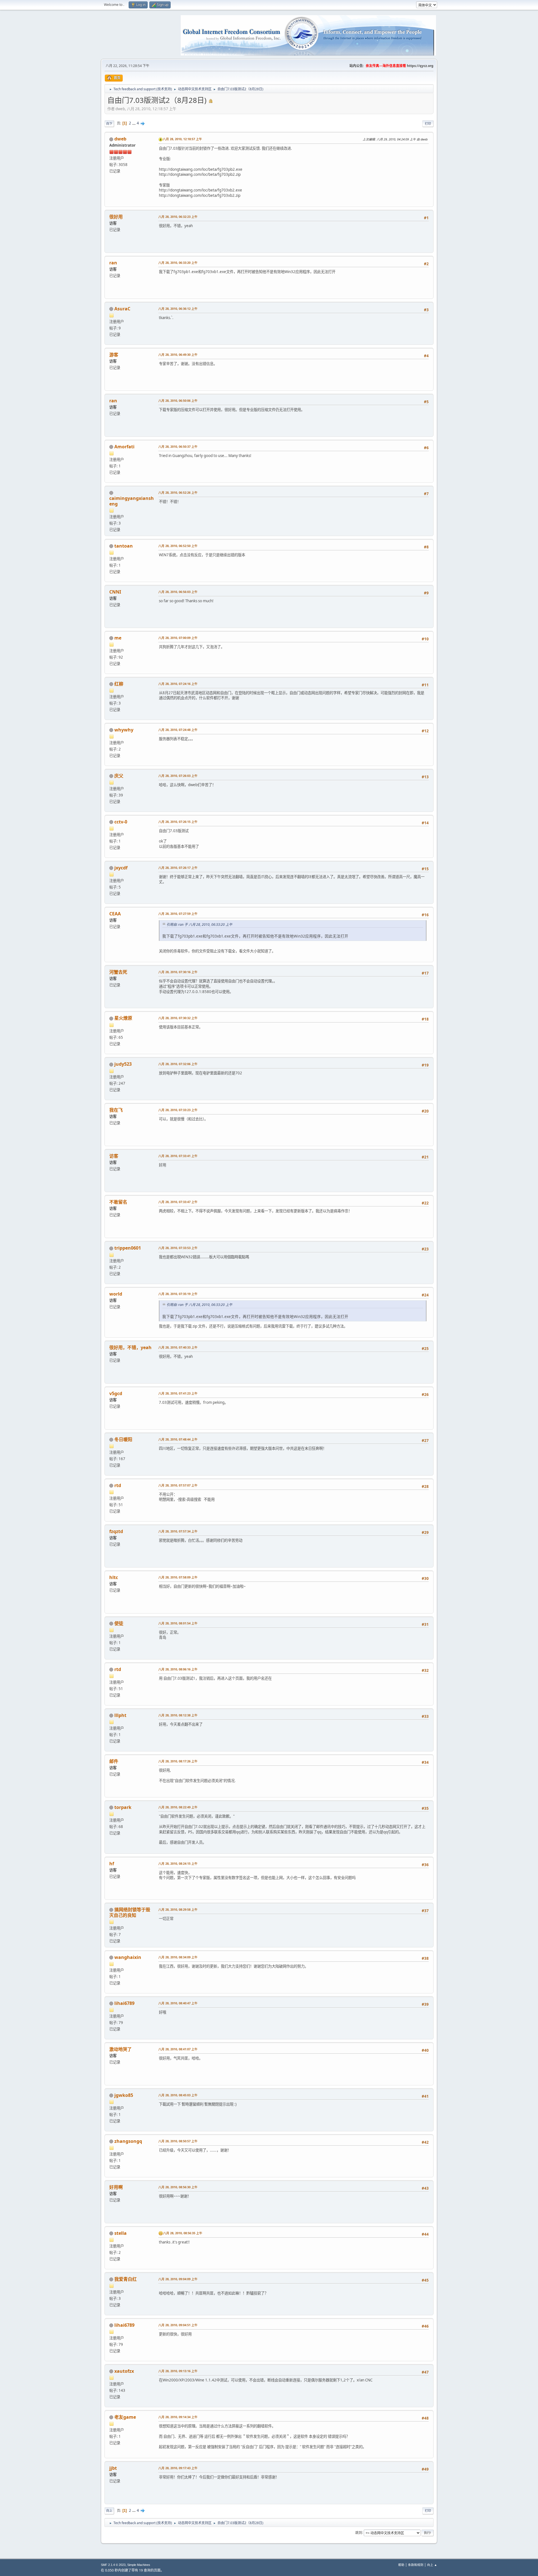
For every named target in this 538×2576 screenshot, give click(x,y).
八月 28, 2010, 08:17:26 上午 (178, 1761)
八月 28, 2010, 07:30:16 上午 (178, 972)
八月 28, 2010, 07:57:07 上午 (178, 1485)
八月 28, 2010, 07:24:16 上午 (178, 684)
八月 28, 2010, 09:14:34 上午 (178, 2417)
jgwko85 (124, 2095)
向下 (109, 124)
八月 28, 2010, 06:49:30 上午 (178, 355)
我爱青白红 (126, 2279)
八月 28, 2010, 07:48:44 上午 (178, 1439)
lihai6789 (124, 2003)
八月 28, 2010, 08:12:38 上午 (178, 1715)
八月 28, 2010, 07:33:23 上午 (178, 1110)
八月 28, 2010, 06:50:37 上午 (178, 446)
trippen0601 (128, 1248)
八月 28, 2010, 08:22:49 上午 (178, 1807)
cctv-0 (121, 822)
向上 (109, 2511)
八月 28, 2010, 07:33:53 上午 (178, 1248)
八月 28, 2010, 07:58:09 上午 (178, 1577)
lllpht (120, 1715)
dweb (120, 139)
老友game (125, 2417)
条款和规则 (416, 2565)
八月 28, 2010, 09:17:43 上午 (178, 2468)
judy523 (123, 1064)
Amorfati (124, 447)
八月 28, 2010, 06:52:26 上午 (178, 492)
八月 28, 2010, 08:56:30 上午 (178, 2187)
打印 (428, 124)
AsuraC (122, 309)
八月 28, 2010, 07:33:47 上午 (178, 1202)
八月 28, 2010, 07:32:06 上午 (178, 1064)
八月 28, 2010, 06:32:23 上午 (178, 217)
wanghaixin (128, 1957)
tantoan (124, 546)
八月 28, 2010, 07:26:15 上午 (178, 822)
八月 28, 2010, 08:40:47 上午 (178, 2003)
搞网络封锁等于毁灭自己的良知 (130, 1912)
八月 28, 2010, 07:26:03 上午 (178, 776)
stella (120, 2233)
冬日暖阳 (123, 1439)
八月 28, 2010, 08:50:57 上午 (178, 2141)
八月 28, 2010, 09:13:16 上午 (178, 2371)
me (118, 638)
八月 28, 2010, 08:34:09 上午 (178, 1957)
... (134, 123)
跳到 (359, 2532)
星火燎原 (123, 1018)
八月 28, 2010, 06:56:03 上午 (178, 592)
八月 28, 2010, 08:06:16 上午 (178, 1669)
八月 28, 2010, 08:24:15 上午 (178, 1863)
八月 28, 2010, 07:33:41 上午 (178, 1156)
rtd (118, 1485)
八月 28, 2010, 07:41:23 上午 (178, 1393)
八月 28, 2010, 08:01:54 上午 (178, 1623)
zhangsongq (128, 2141)
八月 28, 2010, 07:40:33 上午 (178, 1347)
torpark (123, 1807)
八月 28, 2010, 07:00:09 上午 (178, 638)
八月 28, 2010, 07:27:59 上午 (178, 914)
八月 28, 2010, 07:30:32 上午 (178, 1018)
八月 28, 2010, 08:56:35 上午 (183, 2233)
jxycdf (121, 868)
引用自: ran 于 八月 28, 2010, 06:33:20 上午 (199, 925)
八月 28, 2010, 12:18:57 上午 (182, 139)
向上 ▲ (432, 2565)
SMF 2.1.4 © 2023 (113, 2565)
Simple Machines (139, 2565)
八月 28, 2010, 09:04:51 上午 (178, 2325)
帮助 (401, 2565)
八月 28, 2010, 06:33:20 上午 (178, 263)
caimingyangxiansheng (132, 501)
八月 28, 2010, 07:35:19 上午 (178, 1294)
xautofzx (124, 2371)
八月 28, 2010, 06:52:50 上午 (178, 546)
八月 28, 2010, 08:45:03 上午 (178, 2095)
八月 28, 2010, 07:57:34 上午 (178, 1531)
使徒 (119, 1623)
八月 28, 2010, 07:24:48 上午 (178, 730)
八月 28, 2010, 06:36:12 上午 (178, 309)
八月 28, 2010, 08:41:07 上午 (178, 2049)
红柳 (119, 684)
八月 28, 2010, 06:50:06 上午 (178, 401)
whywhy (124, 730)
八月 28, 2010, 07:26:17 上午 (178, 868)
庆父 (119, 776)
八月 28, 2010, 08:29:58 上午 (178, 1909)
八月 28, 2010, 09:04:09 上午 (178, 2279)
